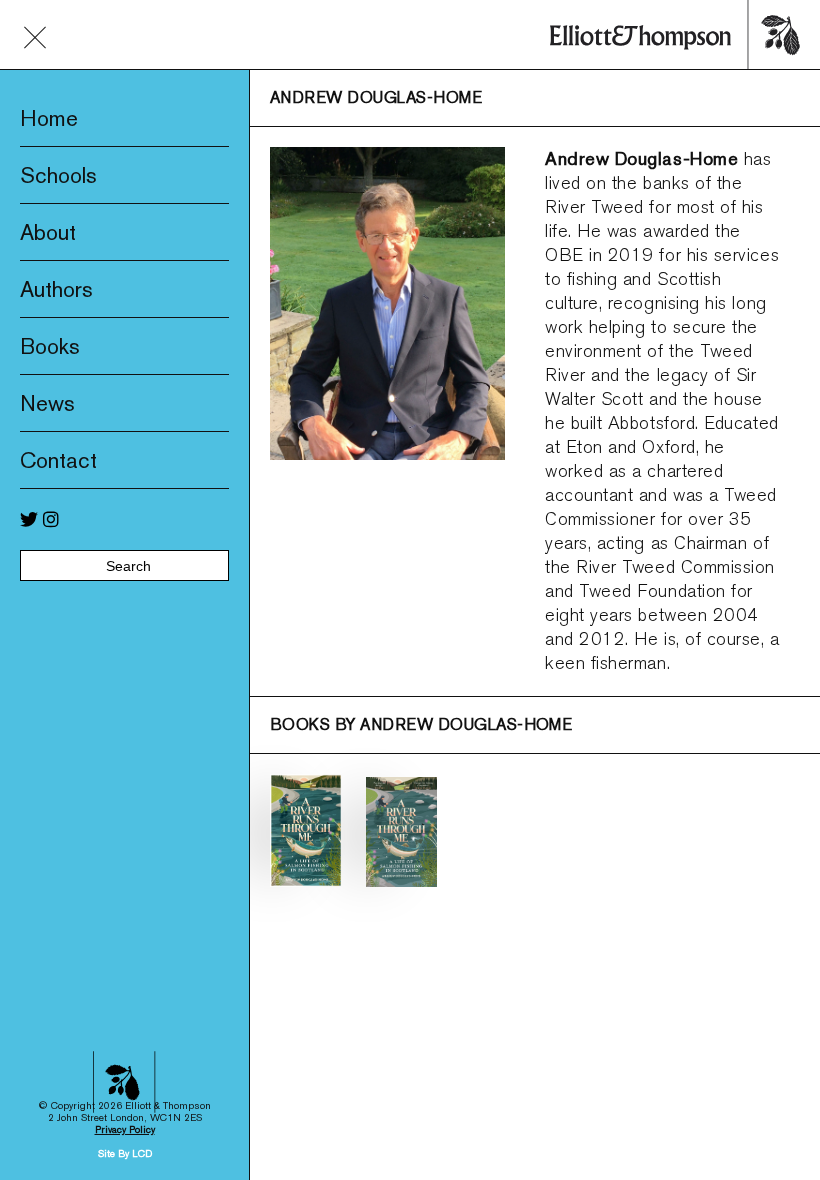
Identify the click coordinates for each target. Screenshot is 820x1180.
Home (49, 118)
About (48, 232)
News (47, 403)
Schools (58, 175)
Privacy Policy (125, 1129)
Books (50, 346)
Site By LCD (125, 1153)
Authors (56, 289)
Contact (58, 460)
